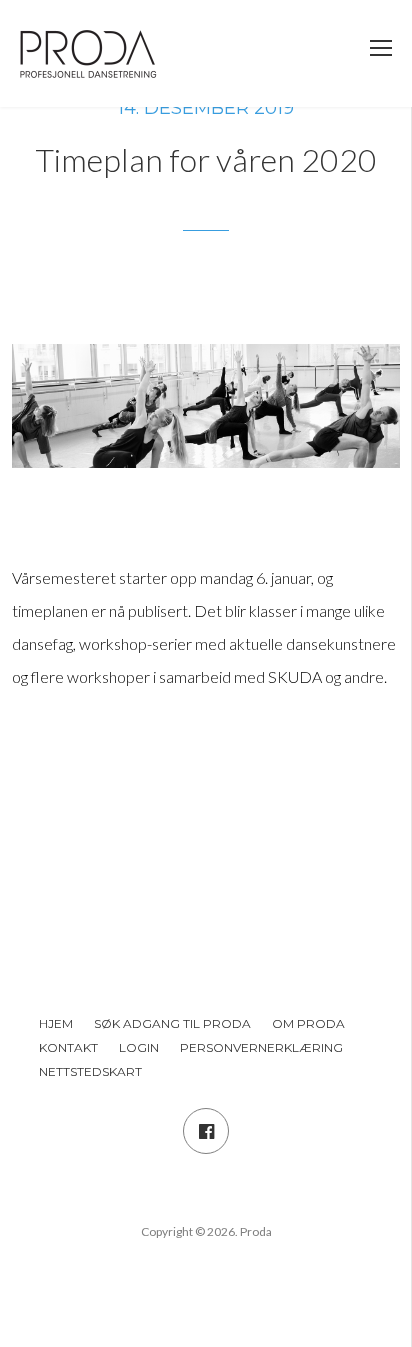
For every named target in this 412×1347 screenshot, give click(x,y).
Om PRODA (308, 1023)
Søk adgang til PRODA (172, 1023)
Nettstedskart (90, 1071)
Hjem (56, 1023)
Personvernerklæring (261, 1047)
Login (139, 1047)
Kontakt (68, 1047)
